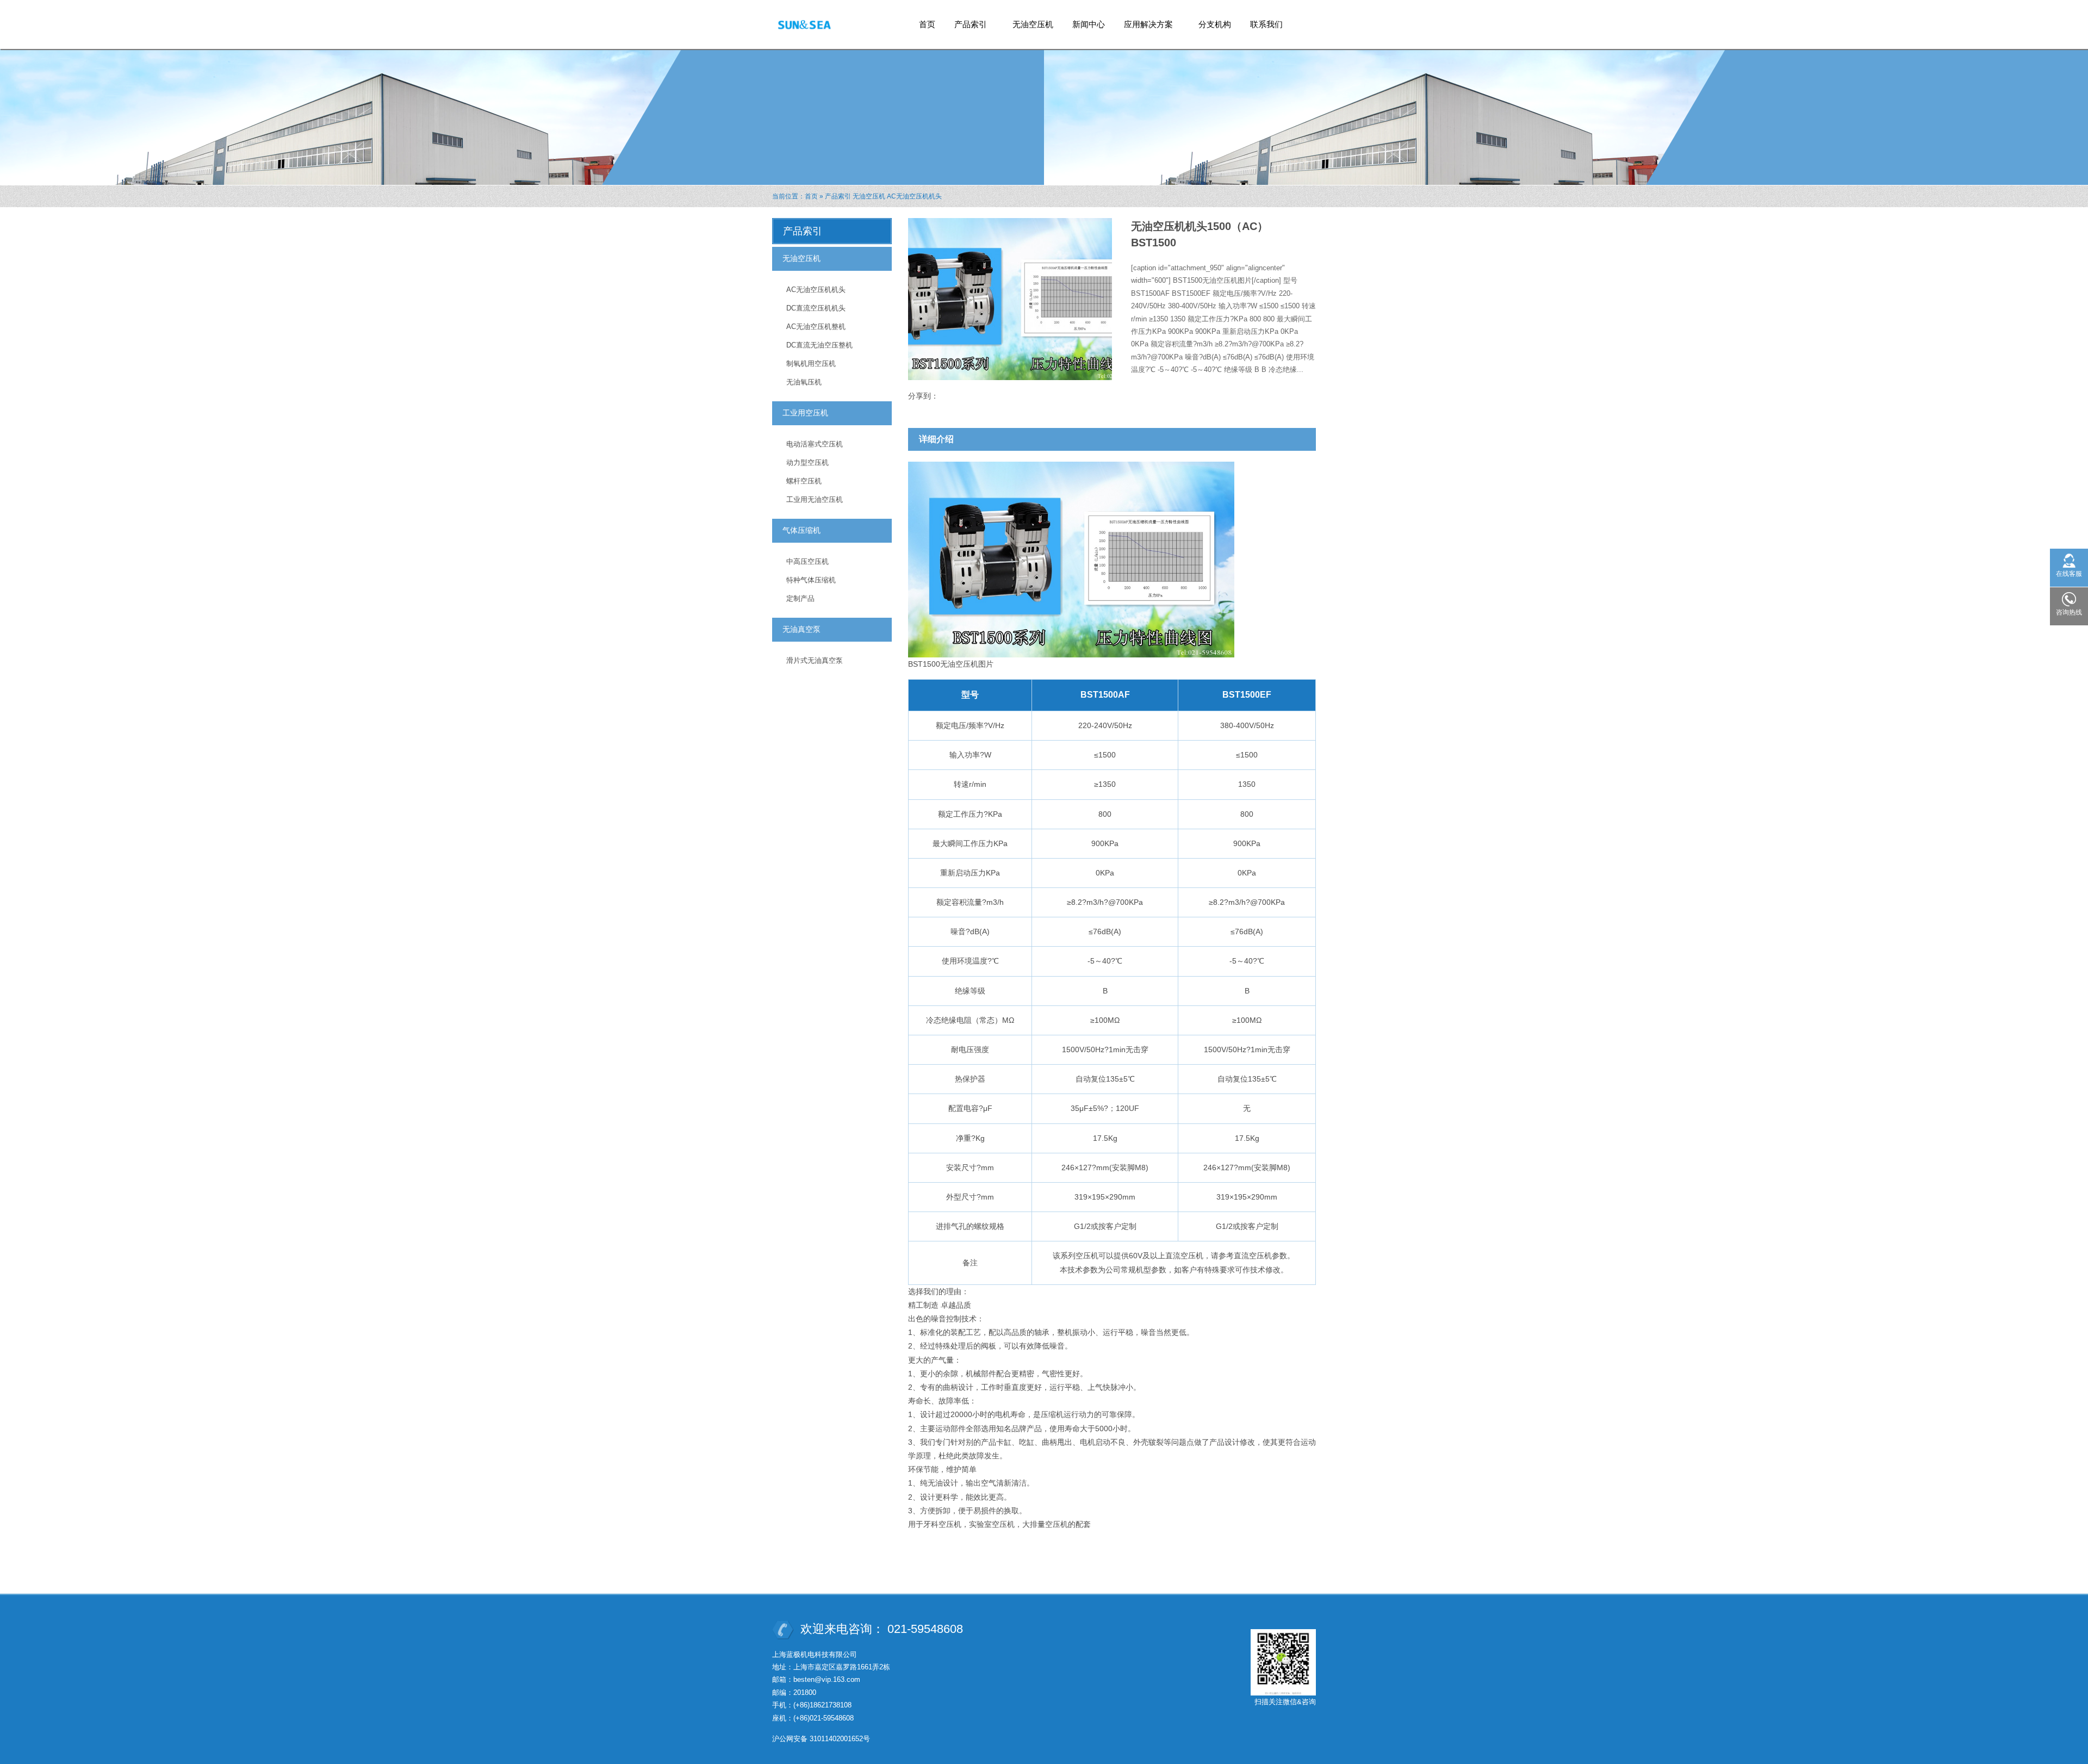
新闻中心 (1089, 24)
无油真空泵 (801, 629)
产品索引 (967, 27)
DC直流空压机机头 (816, 308)
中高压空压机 (807, 561)
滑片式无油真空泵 (815, 660)
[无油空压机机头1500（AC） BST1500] (1071, 559)
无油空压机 (1033, 24)
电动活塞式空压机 (815, 444)
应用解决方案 (1144, 27)
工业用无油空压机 (815, 499)
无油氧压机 (804, 382)
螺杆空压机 (804, 481)
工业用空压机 (805, 413)
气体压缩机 (801, 530)
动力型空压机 (807, 462)
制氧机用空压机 (811, 364)
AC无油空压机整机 (816, 327)
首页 (927, 24)
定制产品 (800, 598)
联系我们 (1266, 24)
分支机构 (1215, 24)
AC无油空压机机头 (914, 196)
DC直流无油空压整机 (819, 345)
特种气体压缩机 (811, 580)
